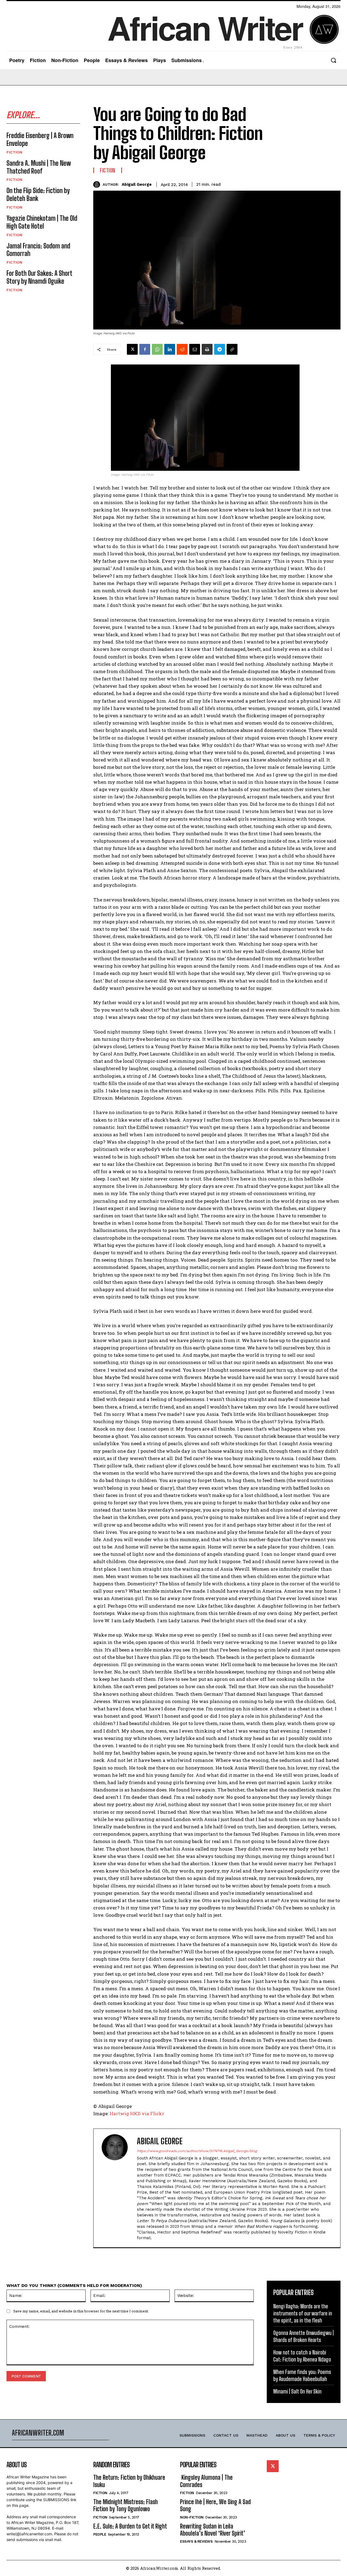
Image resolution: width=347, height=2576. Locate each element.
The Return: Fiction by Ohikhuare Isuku (129, 2481)
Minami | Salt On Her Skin (297, 2391)
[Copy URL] (232, 349)
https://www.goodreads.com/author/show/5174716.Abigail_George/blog (197, 2151)
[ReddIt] (182, 349)
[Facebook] (145, 349)
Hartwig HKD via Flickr (137, 2113)
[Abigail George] (98, 185)
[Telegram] (220, 349)
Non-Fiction (192, 2517)
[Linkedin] (170, 349)
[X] (132, 349)
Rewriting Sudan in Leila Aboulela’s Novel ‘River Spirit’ (213, 2530)
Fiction (14, 152)
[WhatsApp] (157, 349)
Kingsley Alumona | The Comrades (206, 2481)
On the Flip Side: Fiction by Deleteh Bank (38, 194)
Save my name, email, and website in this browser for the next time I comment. (81, 2311)
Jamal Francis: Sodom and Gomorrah (38, 250)
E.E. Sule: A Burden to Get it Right (130, 2526)
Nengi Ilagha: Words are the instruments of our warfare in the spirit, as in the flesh (303, 2313)
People (100, 2534)
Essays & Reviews (196, 2541)
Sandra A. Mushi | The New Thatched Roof (39, 167)
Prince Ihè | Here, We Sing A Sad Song (215, 2505)
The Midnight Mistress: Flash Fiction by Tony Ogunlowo (126, 2505)
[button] (333, 60)
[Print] (207, 349)
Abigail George (137, 184)
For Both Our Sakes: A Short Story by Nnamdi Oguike (39, 277)
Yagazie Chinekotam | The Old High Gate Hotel (42, 222)
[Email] (195, 349)
